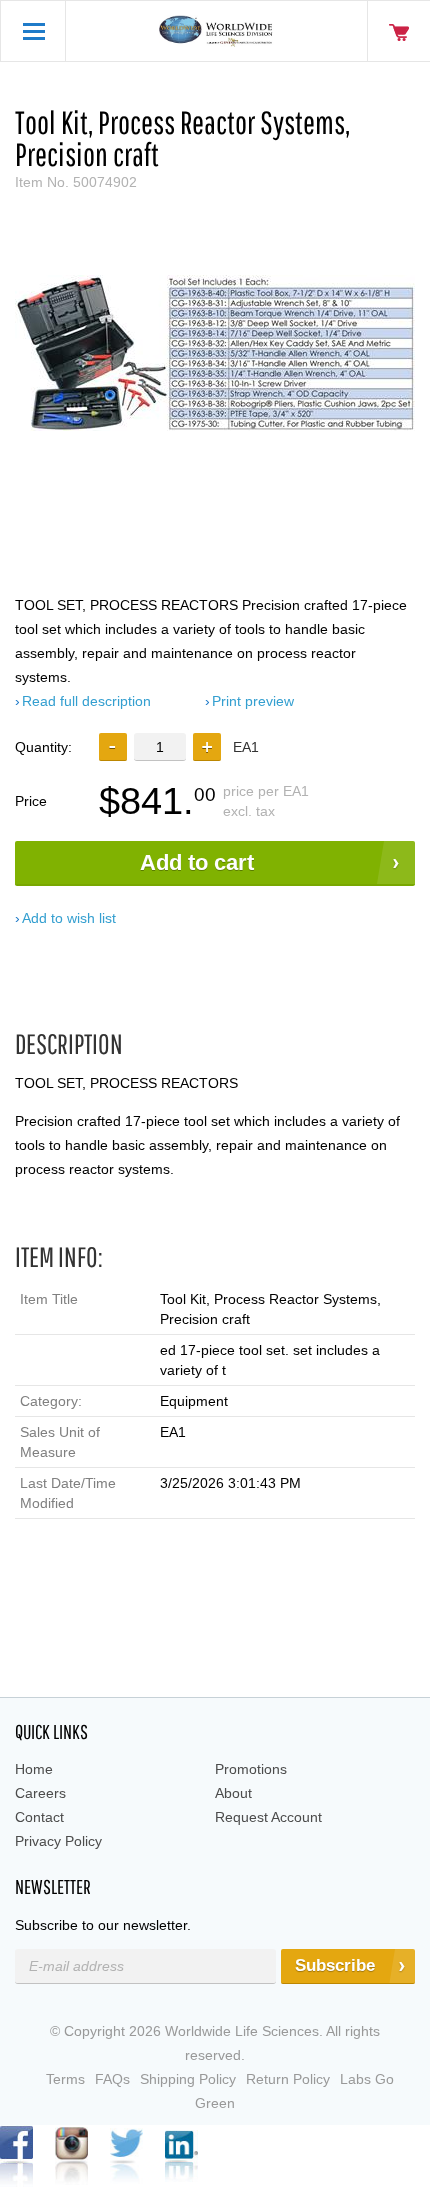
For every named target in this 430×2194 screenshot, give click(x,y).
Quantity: (43, 747)
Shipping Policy (188, 2079)
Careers (40, 1793)
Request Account (268, 1817)
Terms (65, 2079)
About (233, 1793)
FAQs (112, 2079)
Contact (39, 1817)
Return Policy (288, 2079)
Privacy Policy (58, 1841)
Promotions (251, 1769)
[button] (207, 747)
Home (34, 1769)
